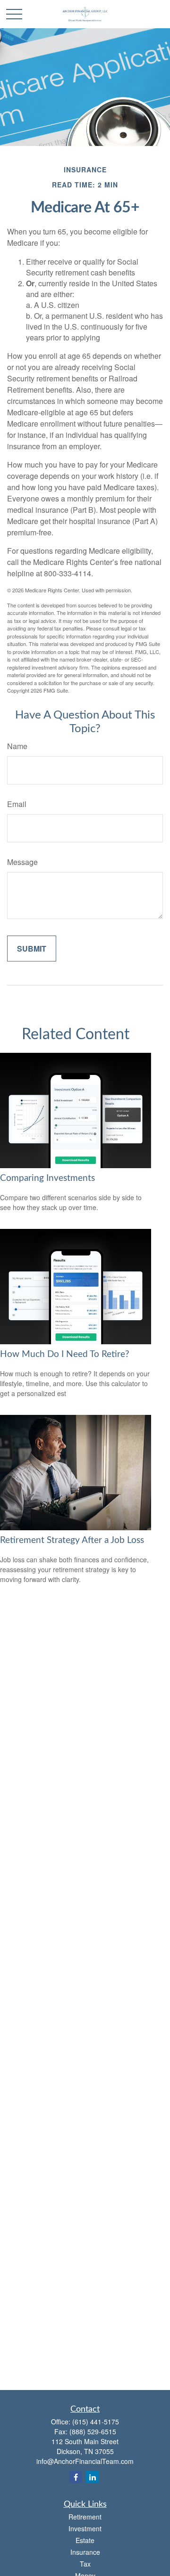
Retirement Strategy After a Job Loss (72, 1540)
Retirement (85, 2517)
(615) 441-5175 (96, 2422)
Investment (85, 2528)
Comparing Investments (47, 1178)
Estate (85, 2540)
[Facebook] (76, 2477)
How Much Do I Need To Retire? (65, 1354)
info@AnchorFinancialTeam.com (85, 2461)
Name (17, 746)
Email (17, 804)
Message (22, 862)
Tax (85, 2564)
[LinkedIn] (92, 2477)
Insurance (85, 2552)
